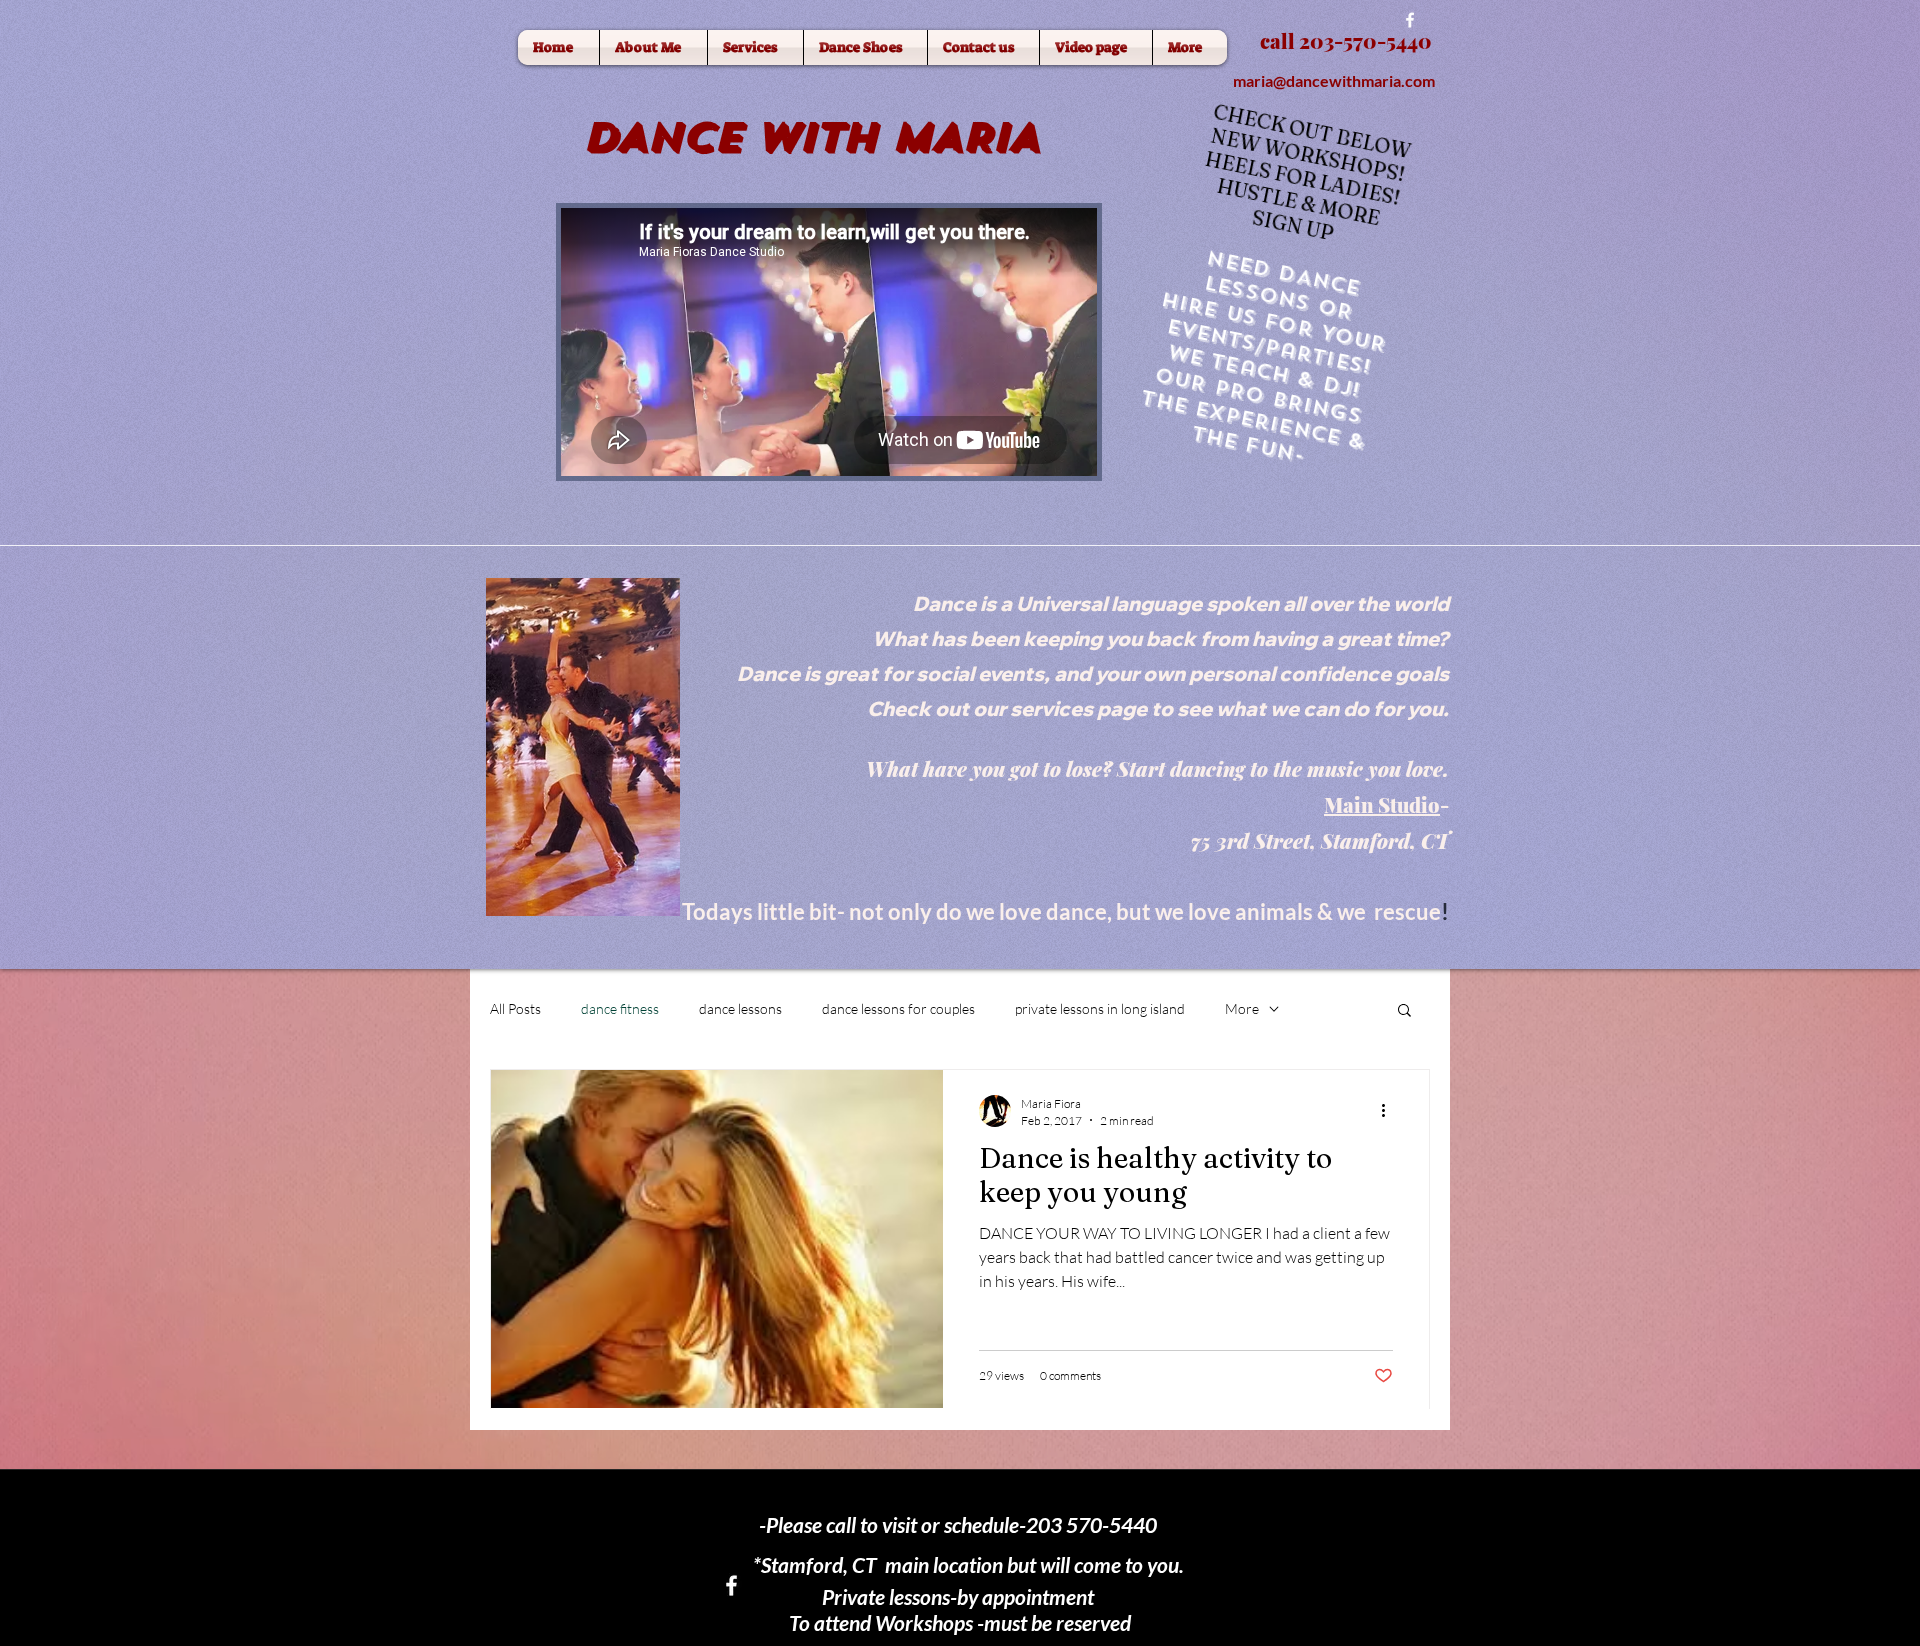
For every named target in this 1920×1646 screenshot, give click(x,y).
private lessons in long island (1100, 1008)
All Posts (515, 1008)
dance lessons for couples (898, 1008)
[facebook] (1410, 20)
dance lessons (740, 1008)
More (1242, 1008)
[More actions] (1390, 1111)
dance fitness (620, 1008)
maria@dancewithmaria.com (1334, 80)
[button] (1404, 1011)
